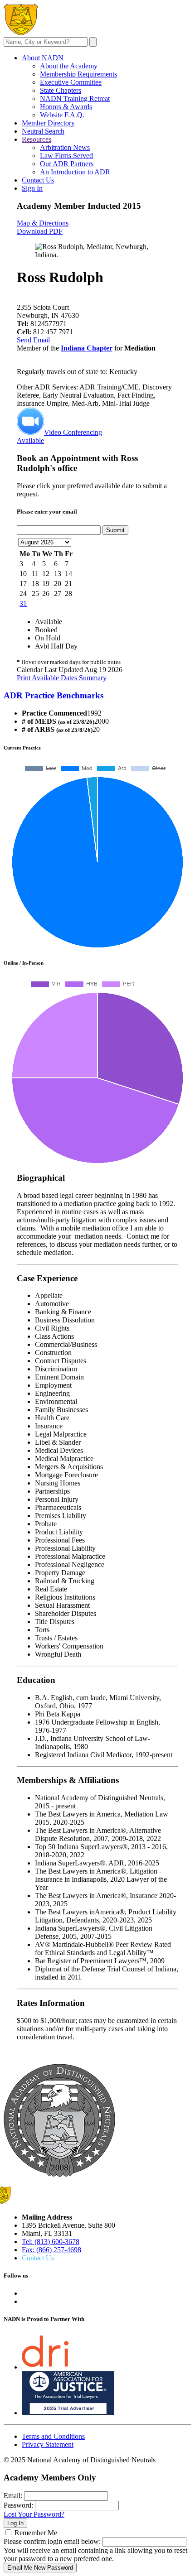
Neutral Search (43, 131)
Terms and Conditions (53, 2436)
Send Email (33, 340)
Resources (37, 139)
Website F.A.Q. (62, 115)
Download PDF (40, 231)
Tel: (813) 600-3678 (51, 2242)
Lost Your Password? (34, 2514)
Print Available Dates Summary (62, 678)
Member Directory (48, 123)
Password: (18, 2505)
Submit (115, 530)
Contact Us (38, 180)
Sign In (32, 188)
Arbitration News (65, 147)
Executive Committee (71, 82)
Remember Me (36, 2533)
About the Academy (69, 66)
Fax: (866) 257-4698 (51, 2250)
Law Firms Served (66, 156)
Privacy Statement (48, 2444)
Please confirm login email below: (52, 2541)
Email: (13, 2496)
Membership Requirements (78, 74)
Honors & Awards (66, 107)
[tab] (97, 696)
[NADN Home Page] (59, 2175)
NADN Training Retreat (75, 99)
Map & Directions (43, 223)
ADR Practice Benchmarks (54, 695)
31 (23, 603)
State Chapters (61, 90)
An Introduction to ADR (75, 172)
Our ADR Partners (67, 164)
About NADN (43, 58)
